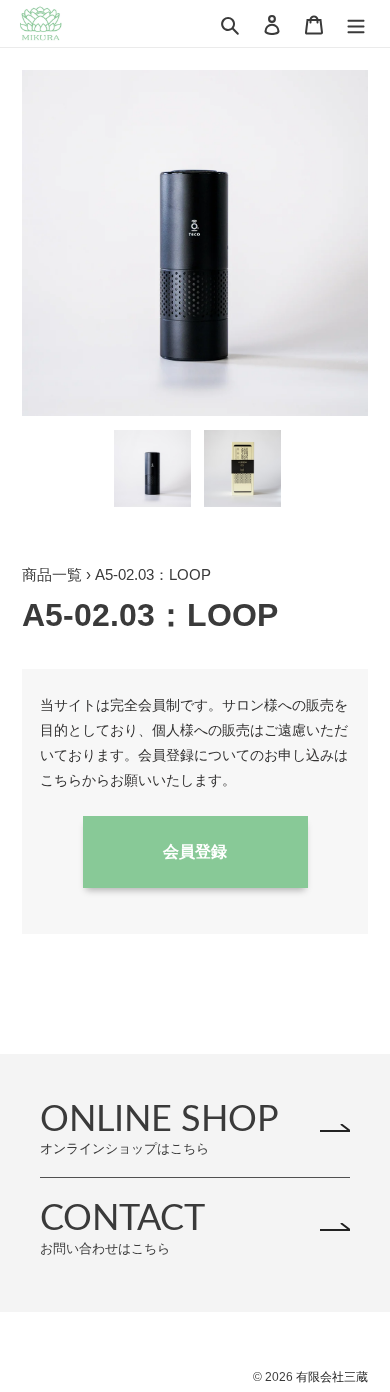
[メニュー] (356, 23)
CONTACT (122, 1227)
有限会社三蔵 (332, 1377)
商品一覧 (52, 574)
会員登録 (195, 851)
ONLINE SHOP (159, 1128)
